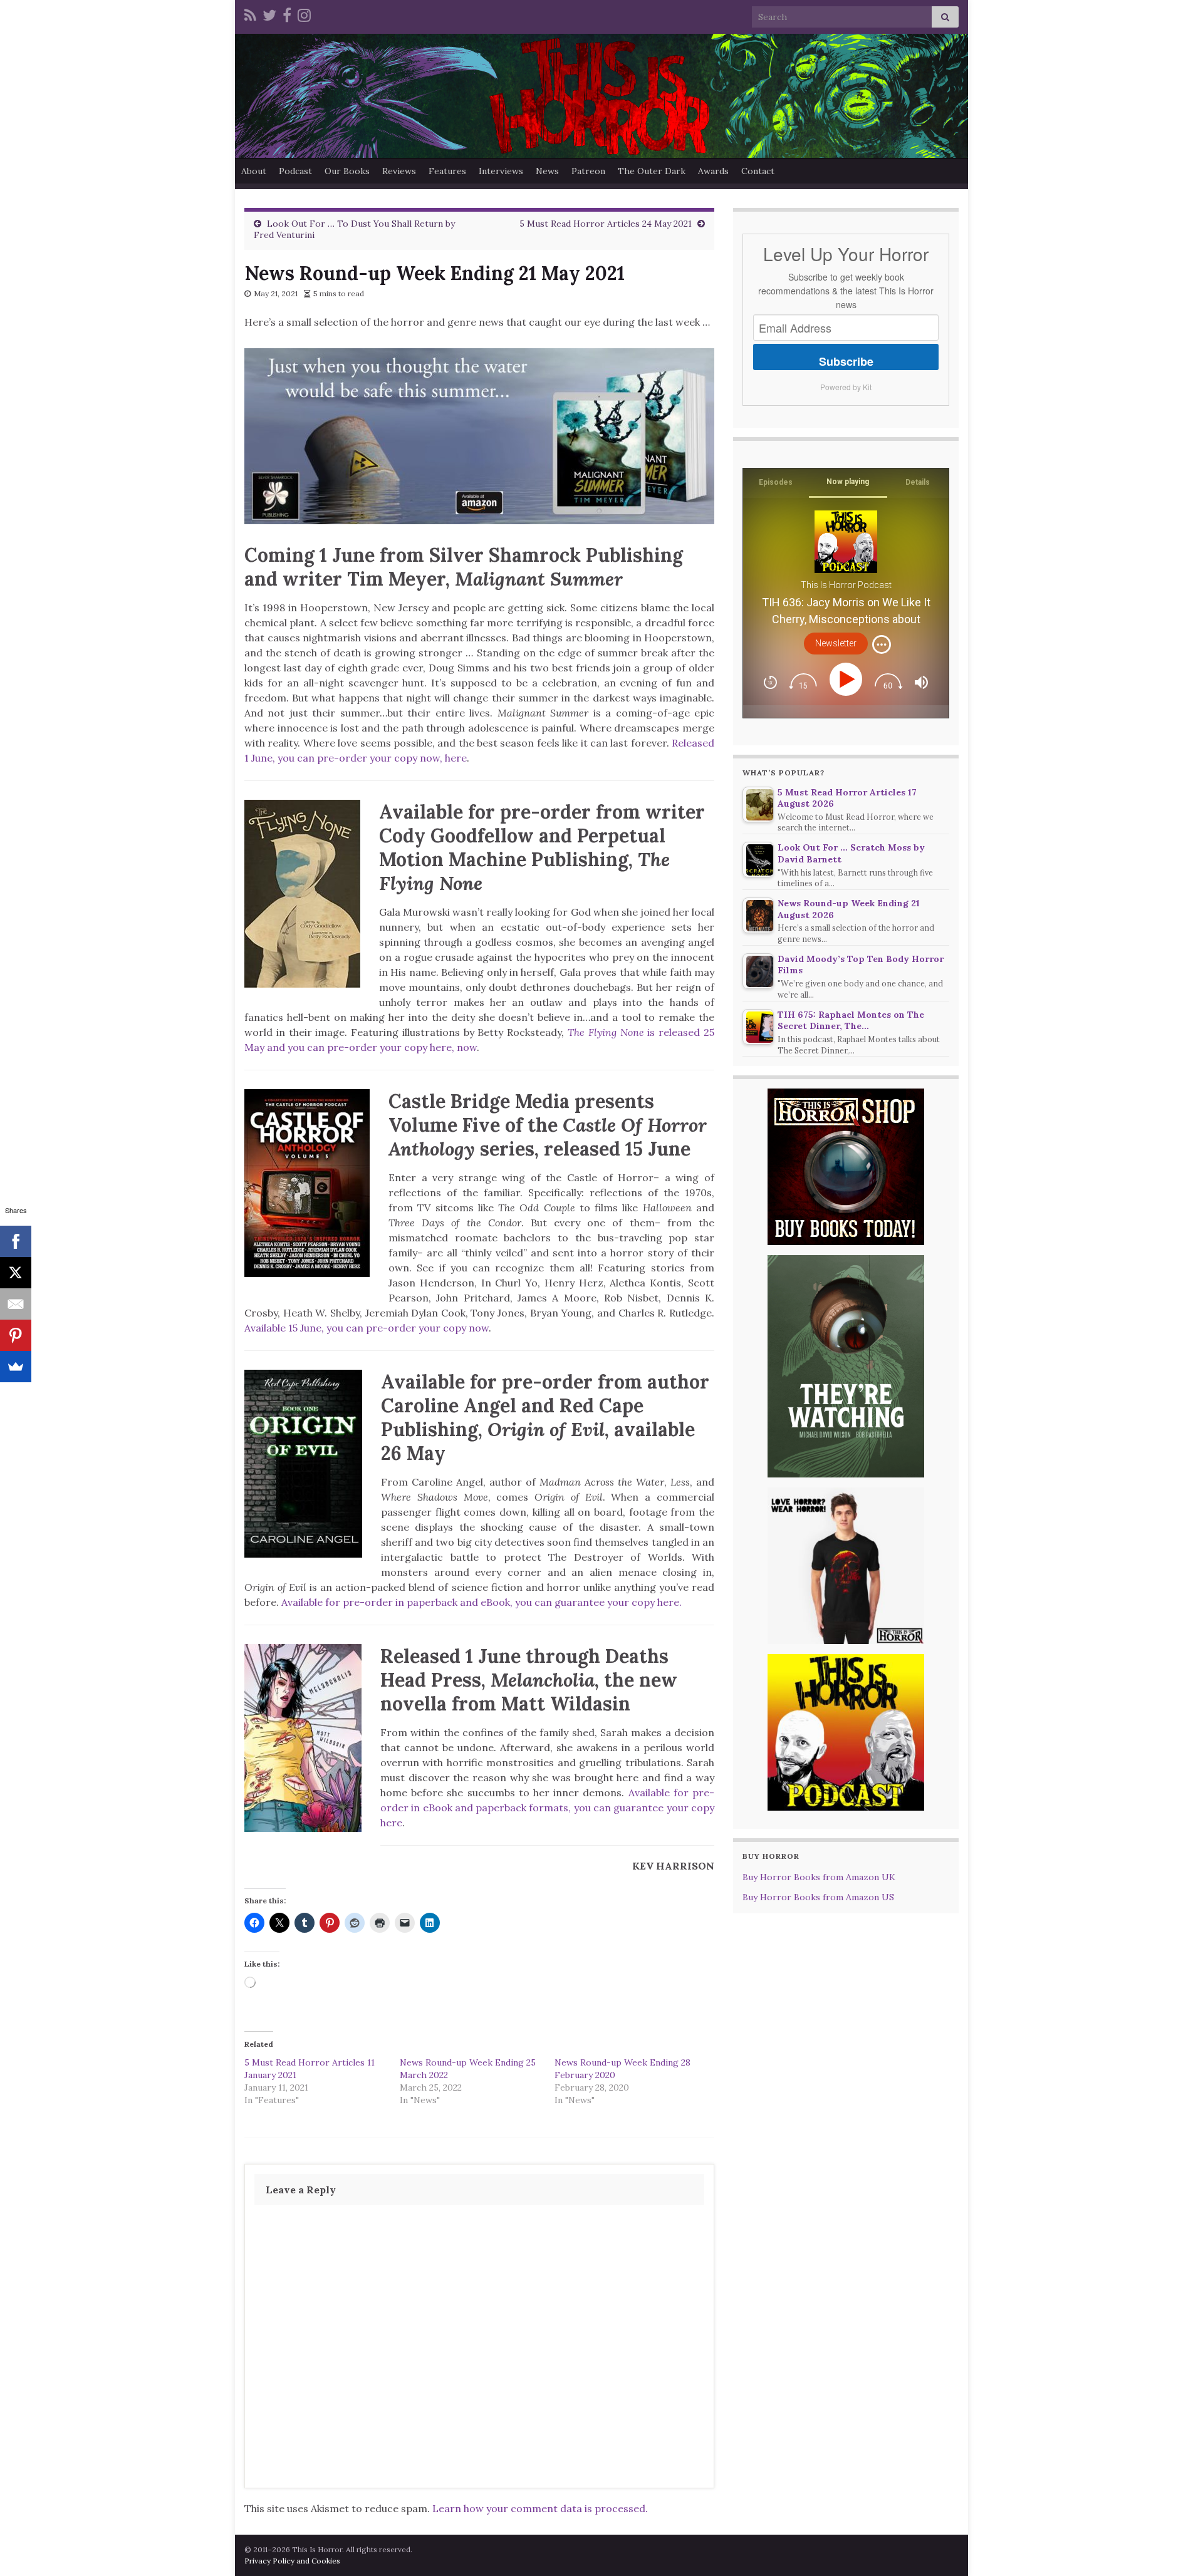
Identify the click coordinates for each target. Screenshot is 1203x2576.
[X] (16, 1273)
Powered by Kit (846, 387)
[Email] (16, 1304)
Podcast (295, 171)
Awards (713, 171)
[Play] (848, 679)
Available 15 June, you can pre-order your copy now (367, 1328)
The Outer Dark (652, 171)
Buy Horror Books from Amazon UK (819, 1877)
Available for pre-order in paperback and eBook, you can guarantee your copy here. (482, 1602)
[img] (882, 644)
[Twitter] (269, 13)
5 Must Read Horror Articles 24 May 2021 (606, 224)
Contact (758, 171)
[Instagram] (304, 13)
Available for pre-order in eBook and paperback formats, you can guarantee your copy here (547, 1808)
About (254, 171)
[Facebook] (287, 13)
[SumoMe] (16, 1367)
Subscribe (846, 361)
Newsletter (836, 643)
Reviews (399, 171)
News (547, 171)
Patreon (588, 171)
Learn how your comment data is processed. (540, 2508)
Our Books (347, 171)
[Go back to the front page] (601, 96)
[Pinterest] (16, 1335)
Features (447, 171)
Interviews (501, 171)
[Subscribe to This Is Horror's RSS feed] (250, 13)
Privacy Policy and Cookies (292, 2561)
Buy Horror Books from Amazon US (818, 1897)
